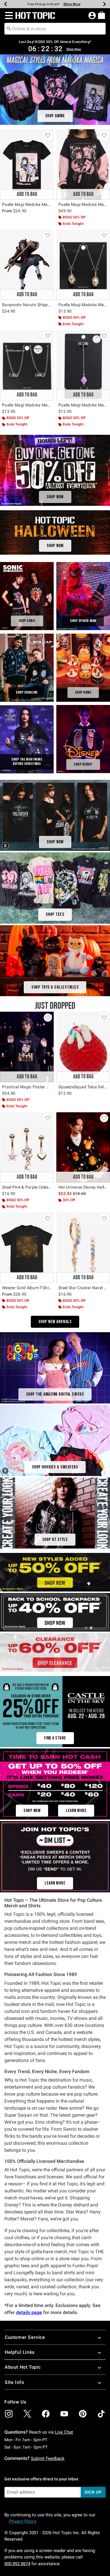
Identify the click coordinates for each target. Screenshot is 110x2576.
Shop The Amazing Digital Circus (55, 1394)
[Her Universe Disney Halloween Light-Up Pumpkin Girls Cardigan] (83, 1148)
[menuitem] (101, 15)
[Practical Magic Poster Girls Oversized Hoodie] (27, 1047)
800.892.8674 (17, 2564)
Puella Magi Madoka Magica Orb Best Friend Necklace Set (83, 305)
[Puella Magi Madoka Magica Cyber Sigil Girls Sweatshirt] (83, 164)
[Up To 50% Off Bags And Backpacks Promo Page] (55, 1612)
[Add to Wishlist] (48, 135)
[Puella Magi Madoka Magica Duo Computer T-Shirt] (27, 164)
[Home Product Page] (83, 668)
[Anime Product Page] (55, 89)
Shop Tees (55, 914)
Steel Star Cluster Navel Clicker (83, 1288)
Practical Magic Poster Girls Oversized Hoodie (27, 1087)
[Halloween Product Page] (55, 532)
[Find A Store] (55, 1711)
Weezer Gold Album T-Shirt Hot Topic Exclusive (27, 1288)
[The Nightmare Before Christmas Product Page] (27, 739)
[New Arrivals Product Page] (55, 1784)
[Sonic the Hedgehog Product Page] (27, 596)
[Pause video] (6, 845)
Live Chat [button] (64, 2432)
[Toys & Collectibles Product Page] (55, 960)
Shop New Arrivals (55, 1322)
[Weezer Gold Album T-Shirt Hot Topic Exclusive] (27, 1248)
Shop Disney (83, 764)
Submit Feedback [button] (48, 2458)
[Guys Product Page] (55, 1513)
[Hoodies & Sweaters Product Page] (55, 1440)
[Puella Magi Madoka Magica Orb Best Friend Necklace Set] (83, 265)
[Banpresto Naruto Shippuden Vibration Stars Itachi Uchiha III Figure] (27, 265)
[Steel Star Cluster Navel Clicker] (83, 1248)
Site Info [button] (14, 2382)
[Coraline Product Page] (27, 668)
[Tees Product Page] (55, 888)
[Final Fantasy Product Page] (55, 815)
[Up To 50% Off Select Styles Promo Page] (55, 1572)
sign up (93, 2492)
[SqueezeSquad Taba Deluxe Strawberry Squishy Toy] (83, 1047)
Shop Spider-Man (83, 621)
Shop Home (83, 692)
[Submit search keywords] (9, 28)
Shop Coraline (27, 692)
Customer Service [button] (25, 2337)
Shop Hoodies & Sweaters (55, 1467)
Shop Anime (55, 116)
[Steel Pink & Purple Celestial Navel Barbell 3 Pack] (27, 1148)
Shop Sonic (27, 621)
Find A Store (55, 1738)
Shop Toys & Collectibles (55, 987)
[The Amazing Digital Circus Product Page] (55, 1367)
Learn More (76, 1811)
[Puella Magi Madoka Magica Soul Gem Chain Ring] (83, 365)
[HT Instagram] (55, 1856)
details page (29, 2312)
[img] (9, 2414)
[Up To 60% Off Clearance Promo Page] (55, 1652)
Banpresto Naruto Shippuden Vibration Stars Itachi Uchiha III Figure (27, 305)
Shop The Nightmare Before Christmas (27, 762)
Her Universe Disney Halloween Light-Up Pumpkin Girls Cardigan (83, 1187)
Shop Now (74, 4)
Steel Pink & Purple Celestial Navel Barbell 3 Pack (27, 1187)
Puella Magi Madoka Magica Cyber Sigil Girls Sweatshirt (83, 204)
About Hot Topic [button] (23, 2367)
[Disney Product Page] (83, 739)
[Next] (104, 4)
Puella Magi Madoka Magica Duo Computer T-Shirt (27, 204)
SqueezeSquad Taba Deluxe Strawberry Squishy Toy (83, 1087)
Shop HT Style (55, 1540)
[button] (8, 15)
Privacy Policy (23, 2521)
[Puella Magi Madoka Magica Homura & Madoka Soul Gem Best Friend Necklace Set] (27, 365)
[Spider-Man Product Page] (83, 596)
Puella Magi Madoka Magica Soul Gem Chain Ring (83, 405)
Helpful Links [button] (20, 2352)
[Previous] (6, 4)
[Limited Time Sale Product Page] (55, 470)
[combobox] (55, 29)
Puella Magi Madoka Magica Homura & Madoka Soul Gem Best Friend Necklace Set (27, 405)
